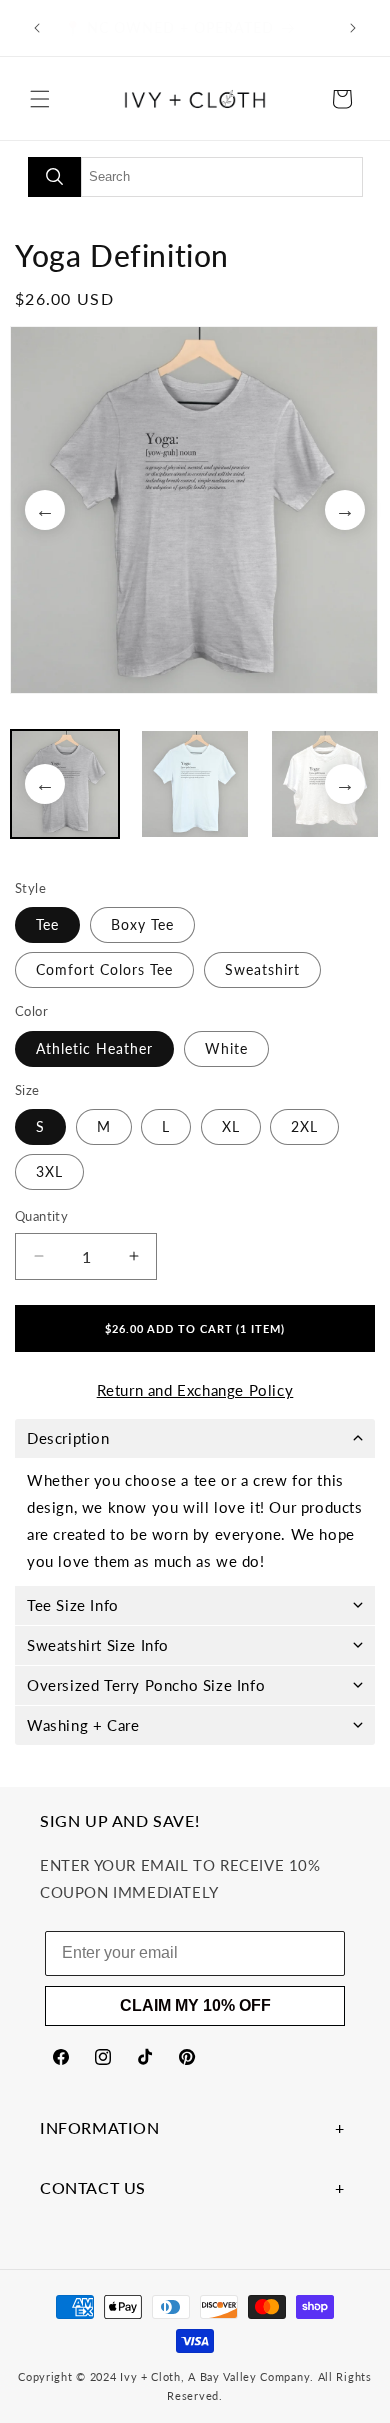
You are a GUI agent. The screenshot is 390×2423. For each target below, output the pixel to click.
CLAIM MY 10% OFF (195, 2005)
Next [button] (345, 510)
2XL (304, 1126)
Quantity (41, 1216)
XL (231, 1126)
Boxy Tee (142, 924)
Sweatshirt (262, 969)
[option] (195, 510)
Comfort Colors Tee (104, 969)
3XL (49, 1171)
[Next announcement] (353, 28)
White (226, 1048)
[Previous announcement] (37, 28)
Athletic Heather (94, 1048)
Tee (47, 924)
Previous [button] (45, 510)
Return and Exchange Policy (195, 1390)
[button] (40, 99)
